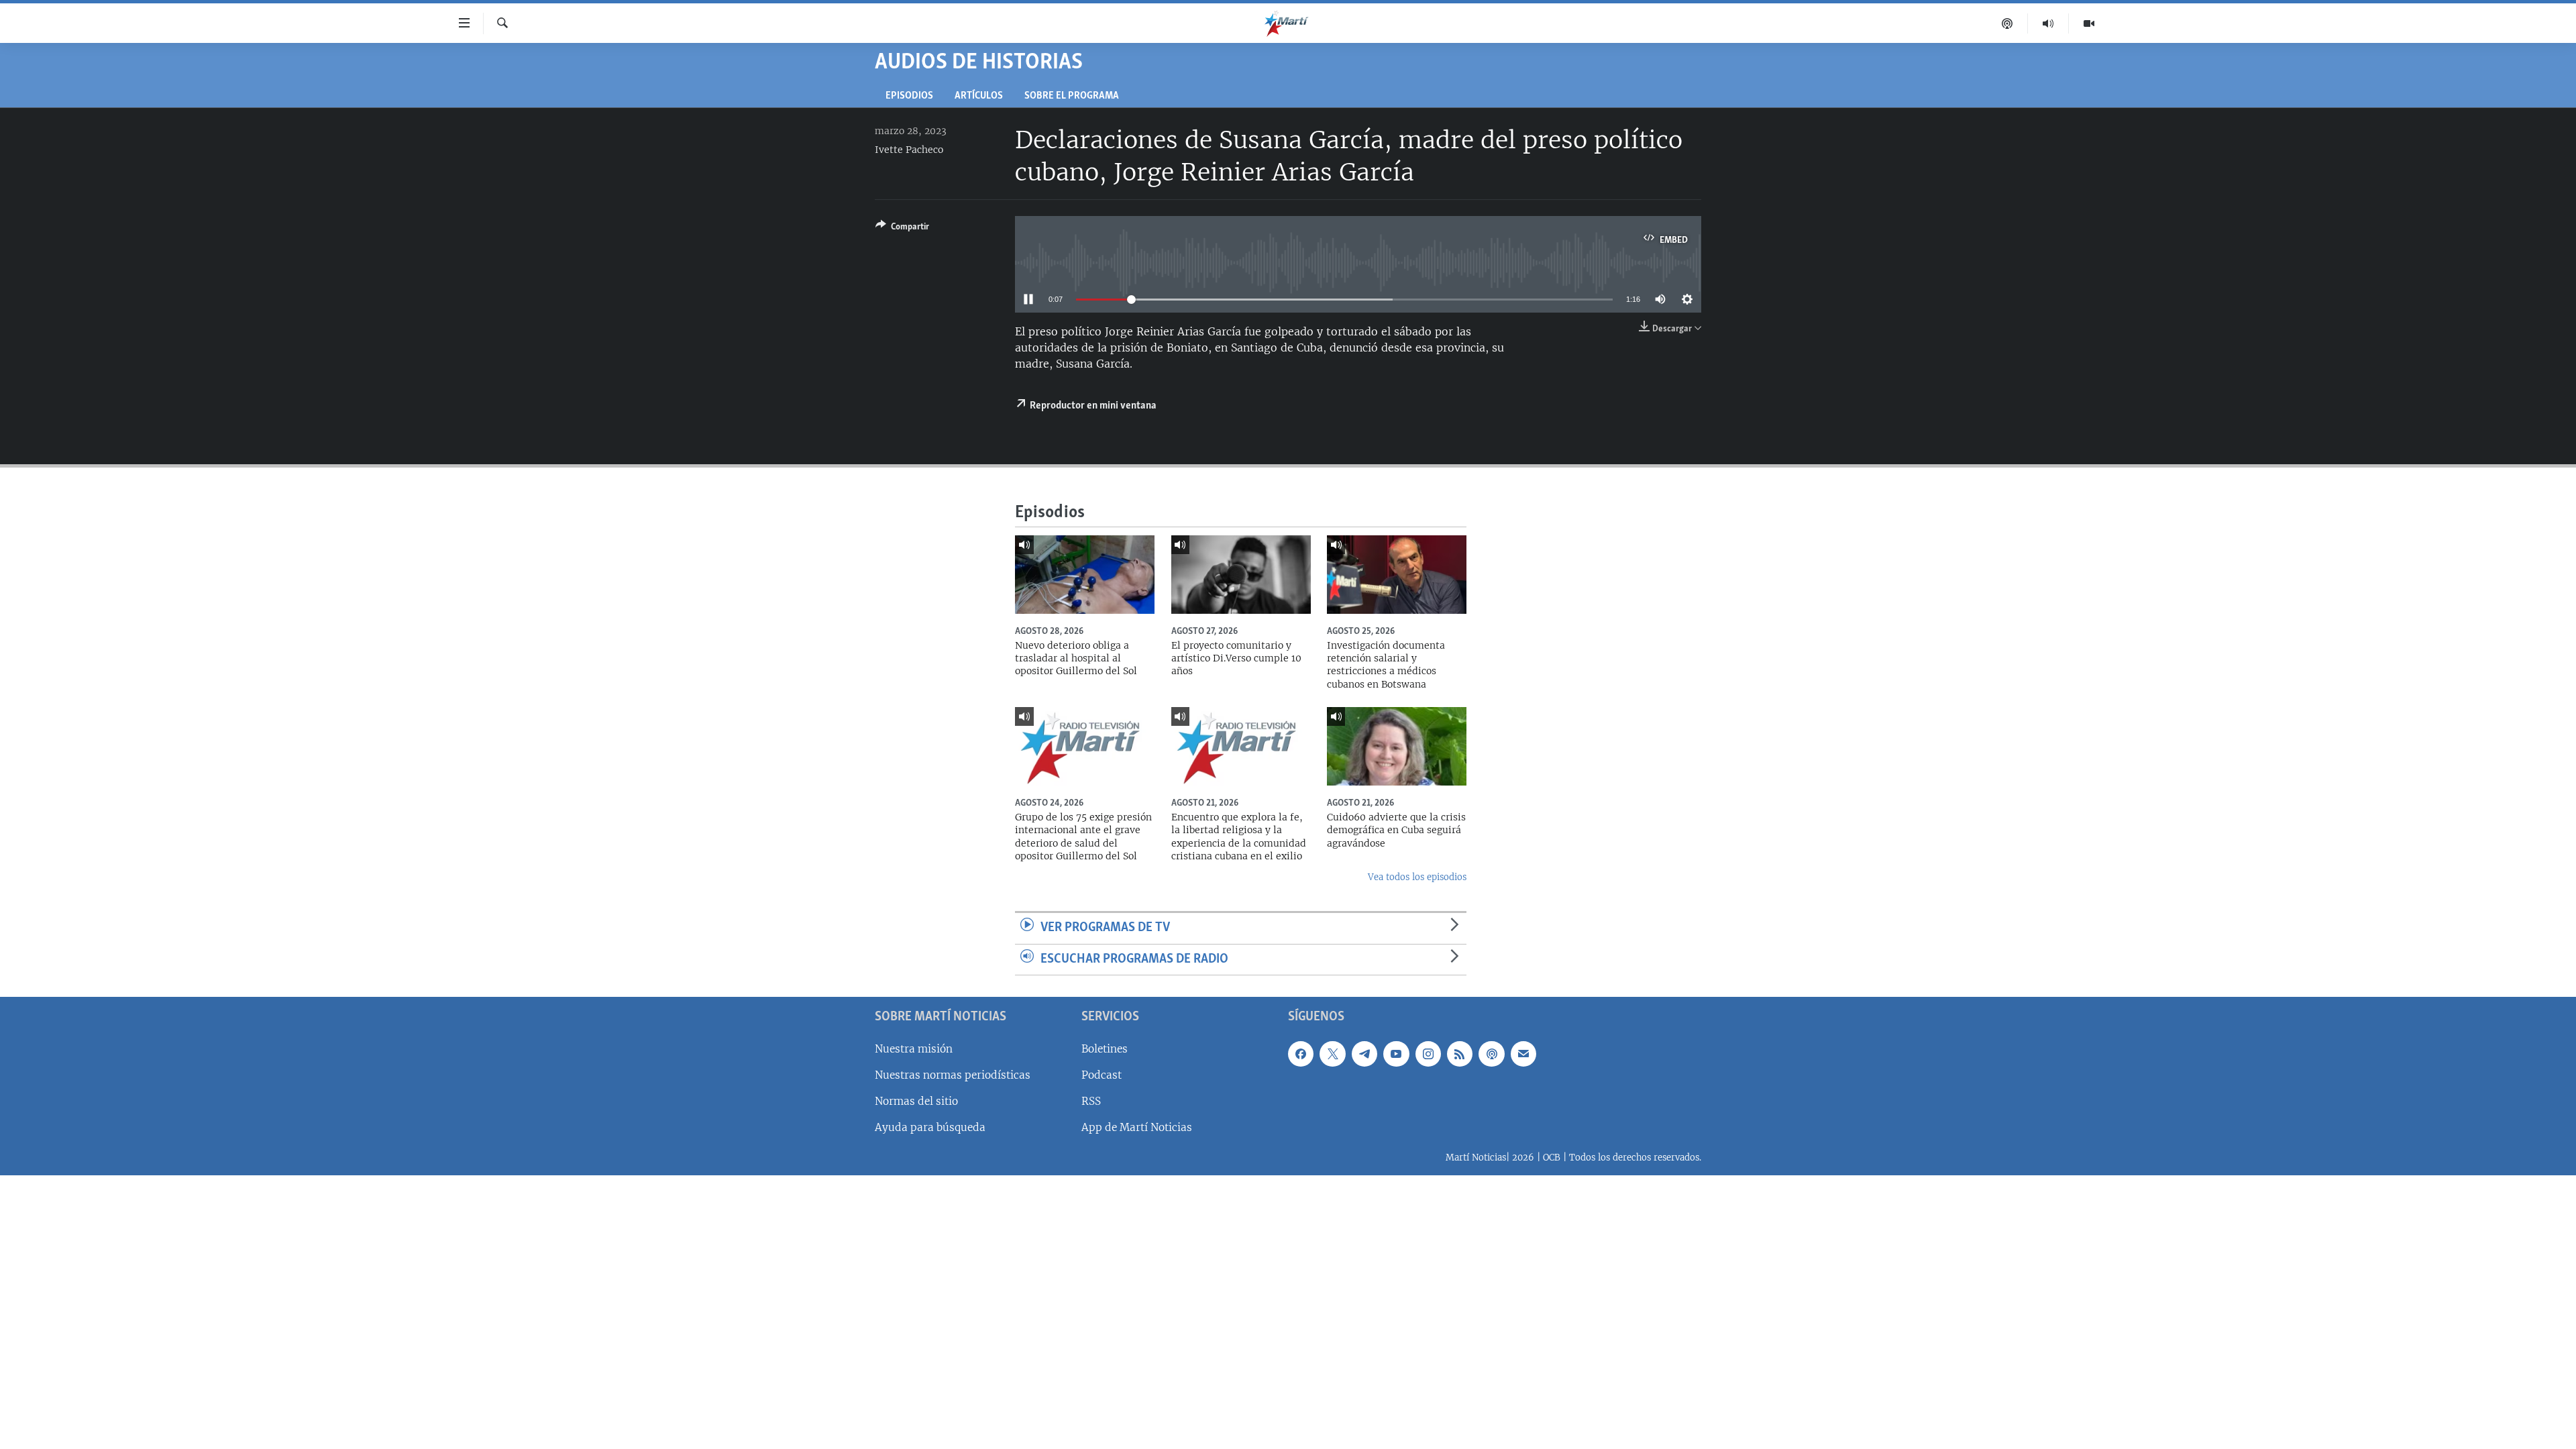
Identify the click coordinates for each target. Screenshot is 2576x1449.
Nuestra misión (914, 1049)
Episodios (909, 96)
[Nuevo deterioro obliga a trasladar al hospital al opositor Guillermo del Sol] (1085, 575)
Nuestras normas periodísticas (953, 1075)
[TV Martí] (2089, 23)
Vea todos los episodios (1417, 877)
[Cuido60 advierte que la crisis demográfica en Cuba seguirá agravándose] (1397, 746)
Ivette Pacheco (909, 150)
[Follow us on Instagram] (1428, 1054)
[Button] (902, 229)
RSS (1091, 1101)
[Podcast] (2007, 23)
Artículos (979, 96)
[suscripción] (1523, 1054)
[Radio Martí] (2048, 23)
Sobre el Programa (1072, 96)
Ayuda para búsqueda (930, 1127)
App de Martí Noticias (1137, 1127)
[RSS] (1460, 1054)
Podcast (1102, 1075)
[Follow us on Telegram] (1364, 1054)
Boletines (1105, 1049)
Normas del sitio (916, 1101)
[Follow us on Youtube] (1396, 1054)
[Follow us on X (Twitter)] (1332, 1054)
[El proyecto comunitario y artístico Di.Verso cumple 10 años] (1241, 575)
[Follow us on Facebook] (1301, 1054)
